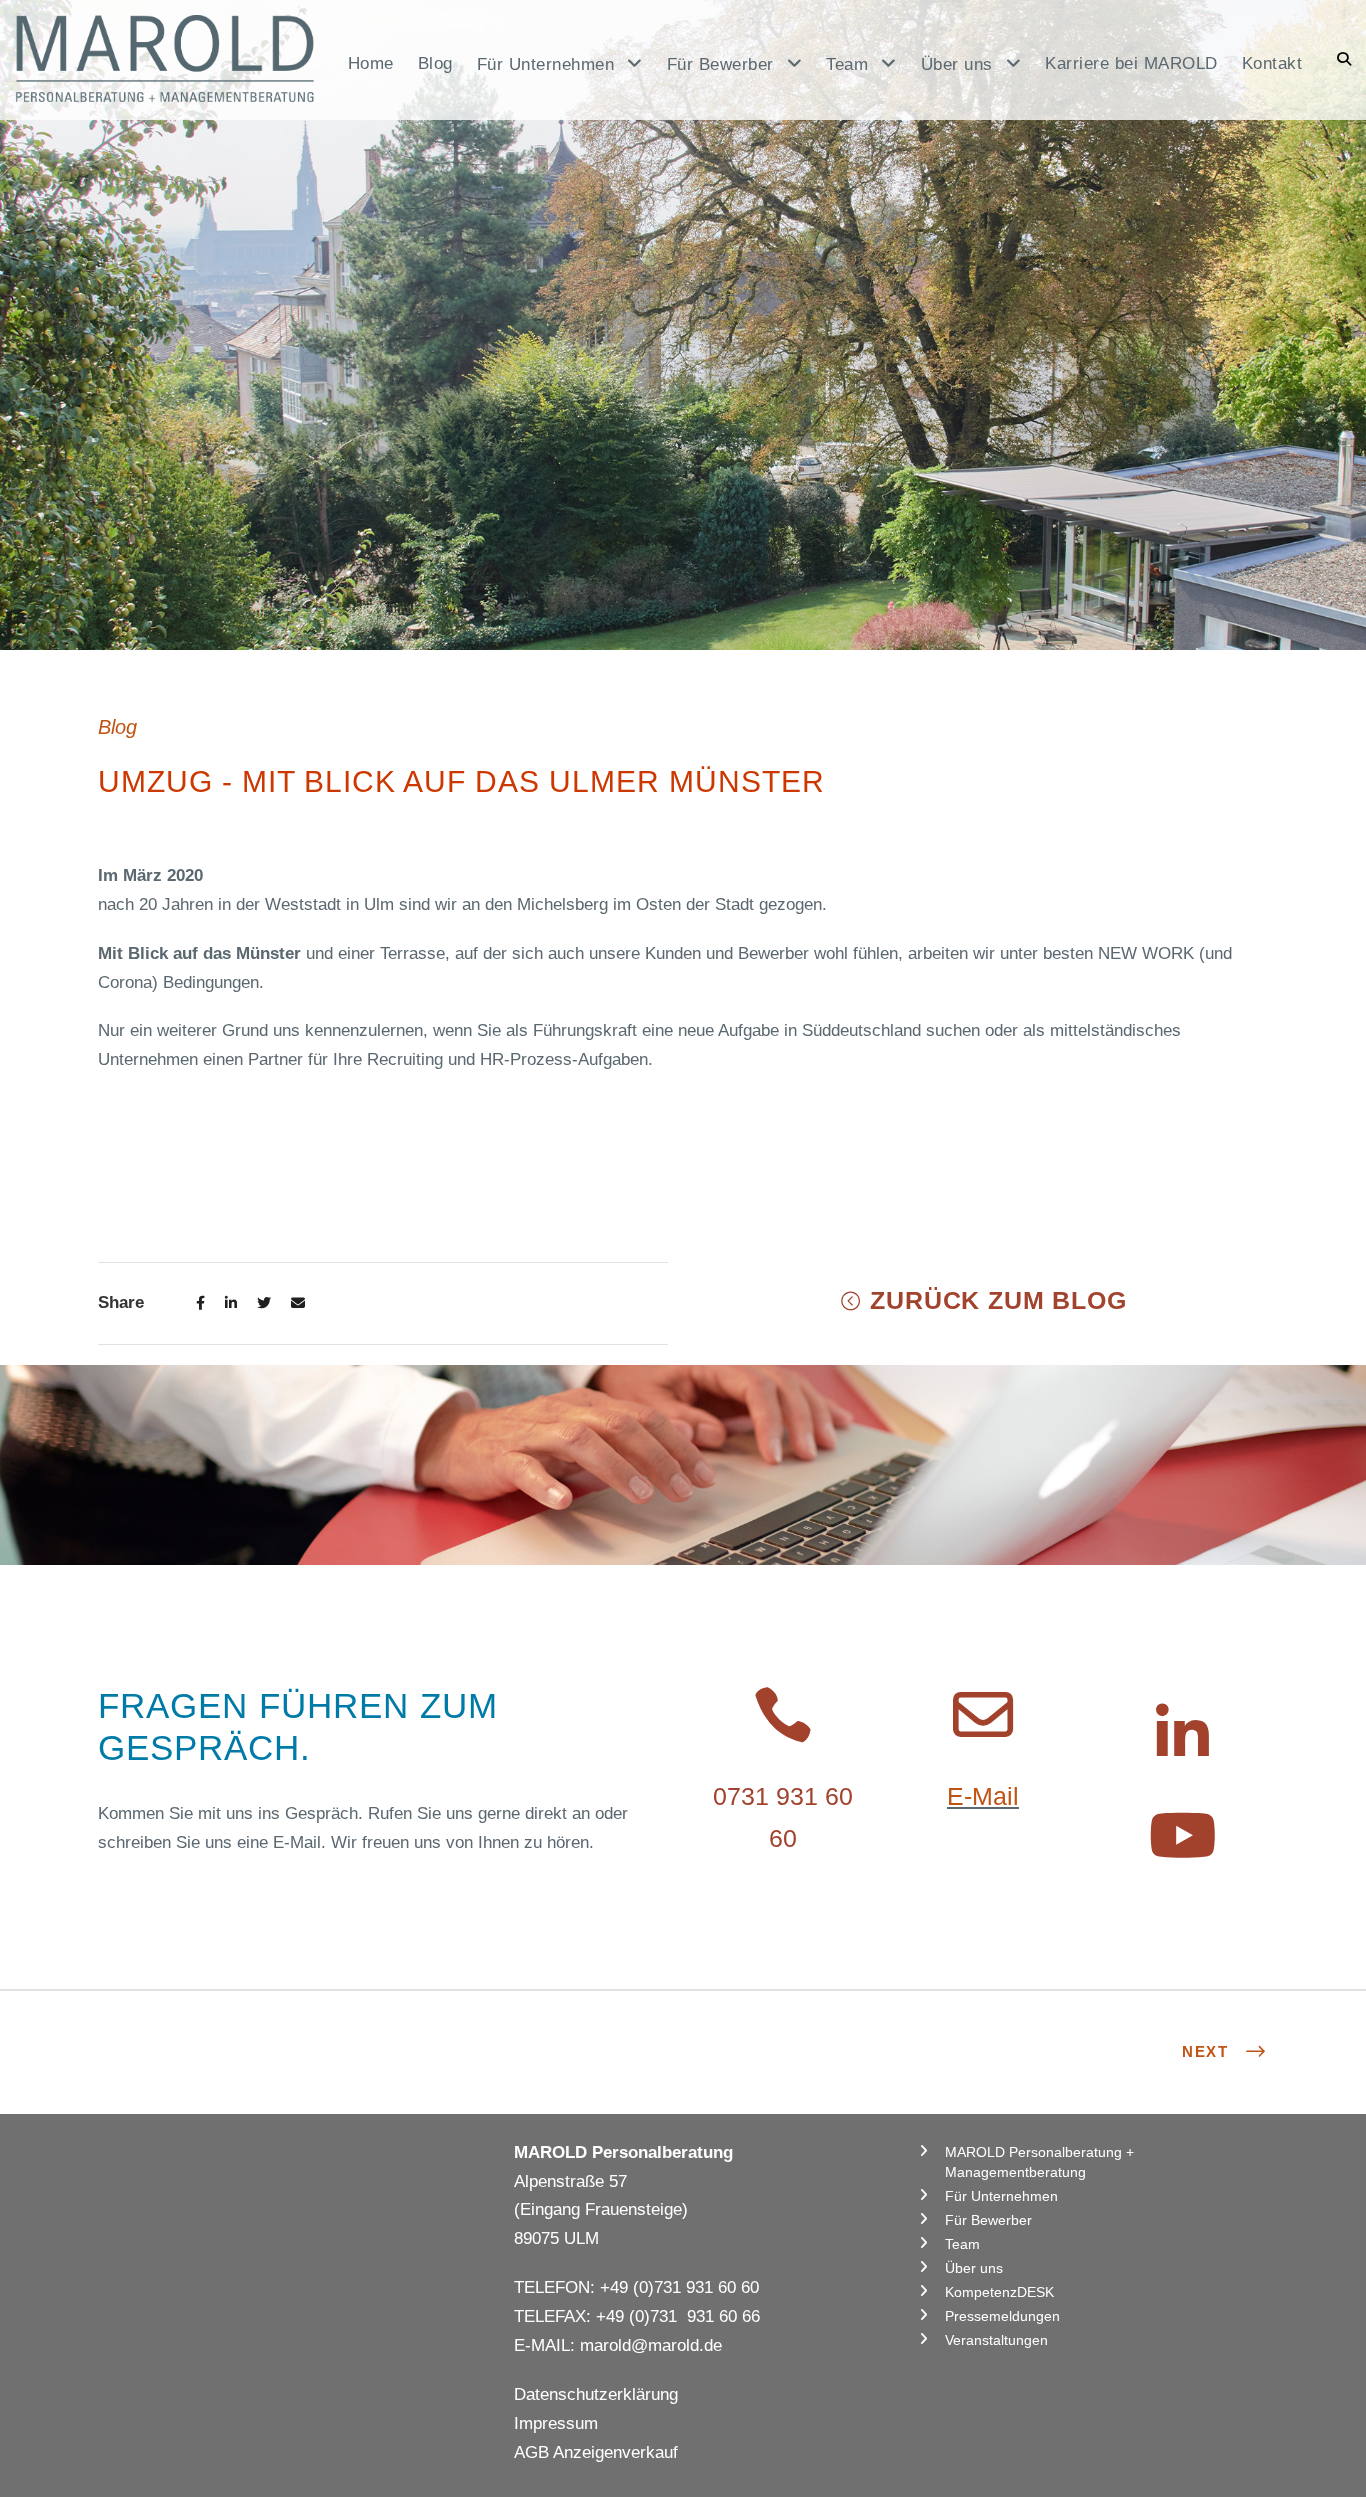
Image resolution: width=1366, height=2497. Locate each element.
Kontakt (1272, 63)
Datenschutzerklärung (596, 2394)
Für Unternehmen (1001, 2196)
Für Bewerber (988, 2220)
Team (962, 2244)
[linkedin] (1182, 1735)
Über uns (974, 2268)
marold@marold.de (651, 2345)
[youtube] (1183, 1837)
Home (371, 63)
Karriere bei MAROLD (1131, 63)
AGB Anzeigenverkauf (596, 2452)
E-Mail (983, 1796)
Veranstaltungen (996, 2340)
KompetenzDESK (999, 2292)
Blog (435, 63)
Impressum (556, 2423)
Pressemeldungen (1002, 2316)
